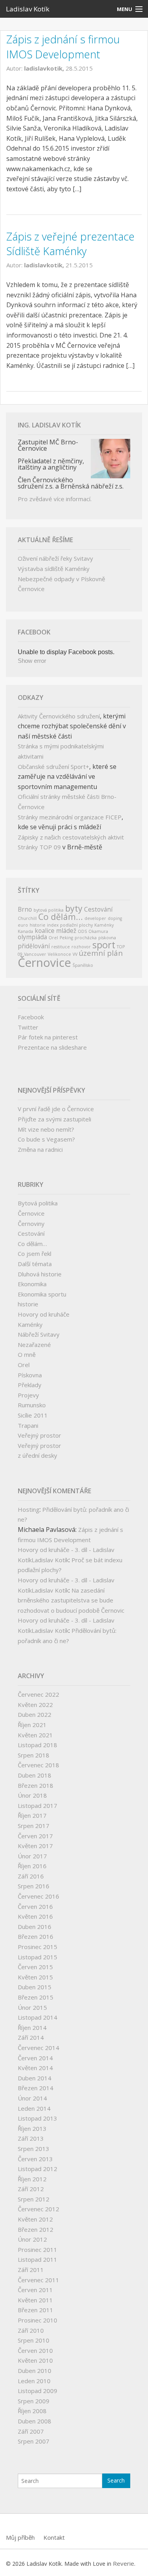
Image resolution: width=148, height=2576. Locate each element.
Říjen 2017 (32, 1815)
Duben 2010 (35, 2371)
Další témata (35, 1264)
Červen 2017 (35, 1836)
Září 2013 (31, 2138)
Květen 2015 (35, 1977)
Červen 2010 (35, 2350)
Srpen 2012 (34, 2199)
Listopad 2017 (37, 1806)
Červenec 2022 (38, 1694)
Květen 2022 (35, 1705)
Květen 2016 (35, 1916)
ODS (82, 931)
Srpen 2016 (34, 1886)
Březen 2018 (36, 1785)
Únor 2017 (32, 1856)
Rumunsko (32, 1405)
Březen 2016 (36, 1936)
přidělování (34, 946)
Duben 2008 (35, 2421)
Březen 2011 (36, 2310)
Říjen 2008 (32, 2411)
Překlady (30, 1385)
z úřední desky (37, 1455)
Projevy (28, 1395)
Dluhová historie (40, 1274)
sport (104, 945)
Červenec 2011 (38, 2280)
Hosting (29, 1509)
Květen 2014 (35, 2068)
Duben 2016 (35, 1927)
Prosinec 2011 (37, 2250)
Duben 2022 (35, 1714)
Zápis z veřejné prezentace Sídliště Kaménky (70, 244)
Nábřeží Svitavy (39, 1334)
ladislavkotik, (45, 68)
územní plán (101, 953)
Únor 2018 (32, 1795)
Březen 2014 (36, 2088)
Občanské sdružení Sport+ (53, 767)
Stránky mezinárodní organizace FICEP (70, 817)
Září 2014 (31, 2037)
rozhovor (81, 947)
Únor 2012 (32, 2239)
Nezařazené (34, 1345)
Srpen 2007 (34, 2441)
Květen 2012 (35, 2219)
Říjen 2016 (32, 1866)
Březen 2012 (36, 2229)
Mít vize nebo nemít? (46, 1129)
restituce (61, 947)
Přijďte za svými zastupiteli (54, 1119)
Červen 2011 (35, 2290)
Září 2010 (31, 2330)
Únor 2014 (32, 2098)
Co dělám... (61, 917)
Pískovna (30, 1375)
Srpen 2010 (34, 2340)
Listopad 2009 (37, 2391)
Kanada (25, 931)
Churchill (27, 918)
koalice (45, 931)
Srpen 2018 (34, 1755)
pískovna (107, 938)
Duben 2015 (35, 1987)
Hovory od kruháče (44, 1314)
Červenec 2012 (38, 2209)
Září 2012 (31, 2189)
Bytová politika (38, 1203)
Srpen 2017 (34, 1826)
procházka (86, 938)
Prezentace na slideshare (52, 1047)
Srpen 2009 (34, 2401)
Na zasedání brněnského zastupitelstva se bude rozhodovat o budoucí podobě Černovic (71, 1600)
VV (75, 954)
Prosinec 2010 (37, 2320)
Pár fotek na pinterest (48, 1037)
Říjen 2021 (32, 1725)
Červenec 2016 (38, 1896)
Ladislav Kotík (28, 9)
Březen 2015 (36, 1997)
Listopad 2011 (37, 2259)
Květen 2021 (35, 1735)
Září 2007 (31, 2431)
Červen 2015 (35, 1967)
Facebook (31, 1017)
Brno (25, 909)
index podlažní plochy (70, 925)
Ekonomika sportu (42, 1294)
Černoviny (31, 1224)
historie (37, 925)
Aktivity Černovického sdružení (59, 716)
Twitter (28, 1027)
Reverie (124, 2563)
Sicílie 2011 (33, 1415)
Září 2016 (31, 1876)
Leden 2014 (34, 2108)
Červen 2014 (35, 2058)
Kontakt (54, 2537)
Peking (66, 938)
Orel (53, 938)
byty (74, 908)
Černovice (44, 963)
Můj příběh (20, 2537)
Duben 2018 (35, 1775)
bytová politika (49, 910)
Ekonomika (32, 1284)
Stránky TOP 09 (39, 847)
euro (23, 925)
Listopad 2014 (37, 2017)
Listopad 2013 (37, 2118)
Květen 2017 (35, 1846)
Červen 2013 (35, 2159)
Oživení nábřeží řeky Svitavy (55, 558)
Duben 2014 (35, 2078)
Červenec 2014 (38, 2048)
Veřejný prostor (39, 1435)
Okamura (98, 931)
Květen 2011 (35, 2300)
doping (115, 918)
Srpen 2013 (34, 2149)
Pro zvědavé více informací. (55, 499)
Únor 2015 (32, 2007)
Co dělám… (32, 1244)
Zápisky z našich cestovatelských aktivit (71, 837)
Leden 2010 (34, 2381)
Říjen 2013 (32, 2128)
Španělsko (83, 965)
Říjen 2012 (32, 2179)
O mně (27, 1354)
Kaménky (104, 925)
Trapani (28, 1425)
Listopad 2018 (37, 1745)
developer (95, 918)
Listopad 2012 (37, 2169)
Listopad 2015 (37, 1957)
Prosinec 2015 (37, 1947)
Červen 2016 (35, 1906)
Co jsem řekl (35, 1253)
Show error (32, 661)
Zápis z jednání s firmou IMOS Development (63, 47)
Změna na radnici (40, 1149)
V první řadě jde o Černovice (56, 1109)
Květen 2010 (35, 2360)
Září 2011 (31, 2270)
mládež (66, 931)
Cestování (98, 909)
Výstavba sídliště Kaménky (54, 569)
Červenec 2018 (38, 1765)
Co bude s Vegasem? (46, 1139)
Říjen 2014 (32, 2028)
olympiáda (32, 937)
